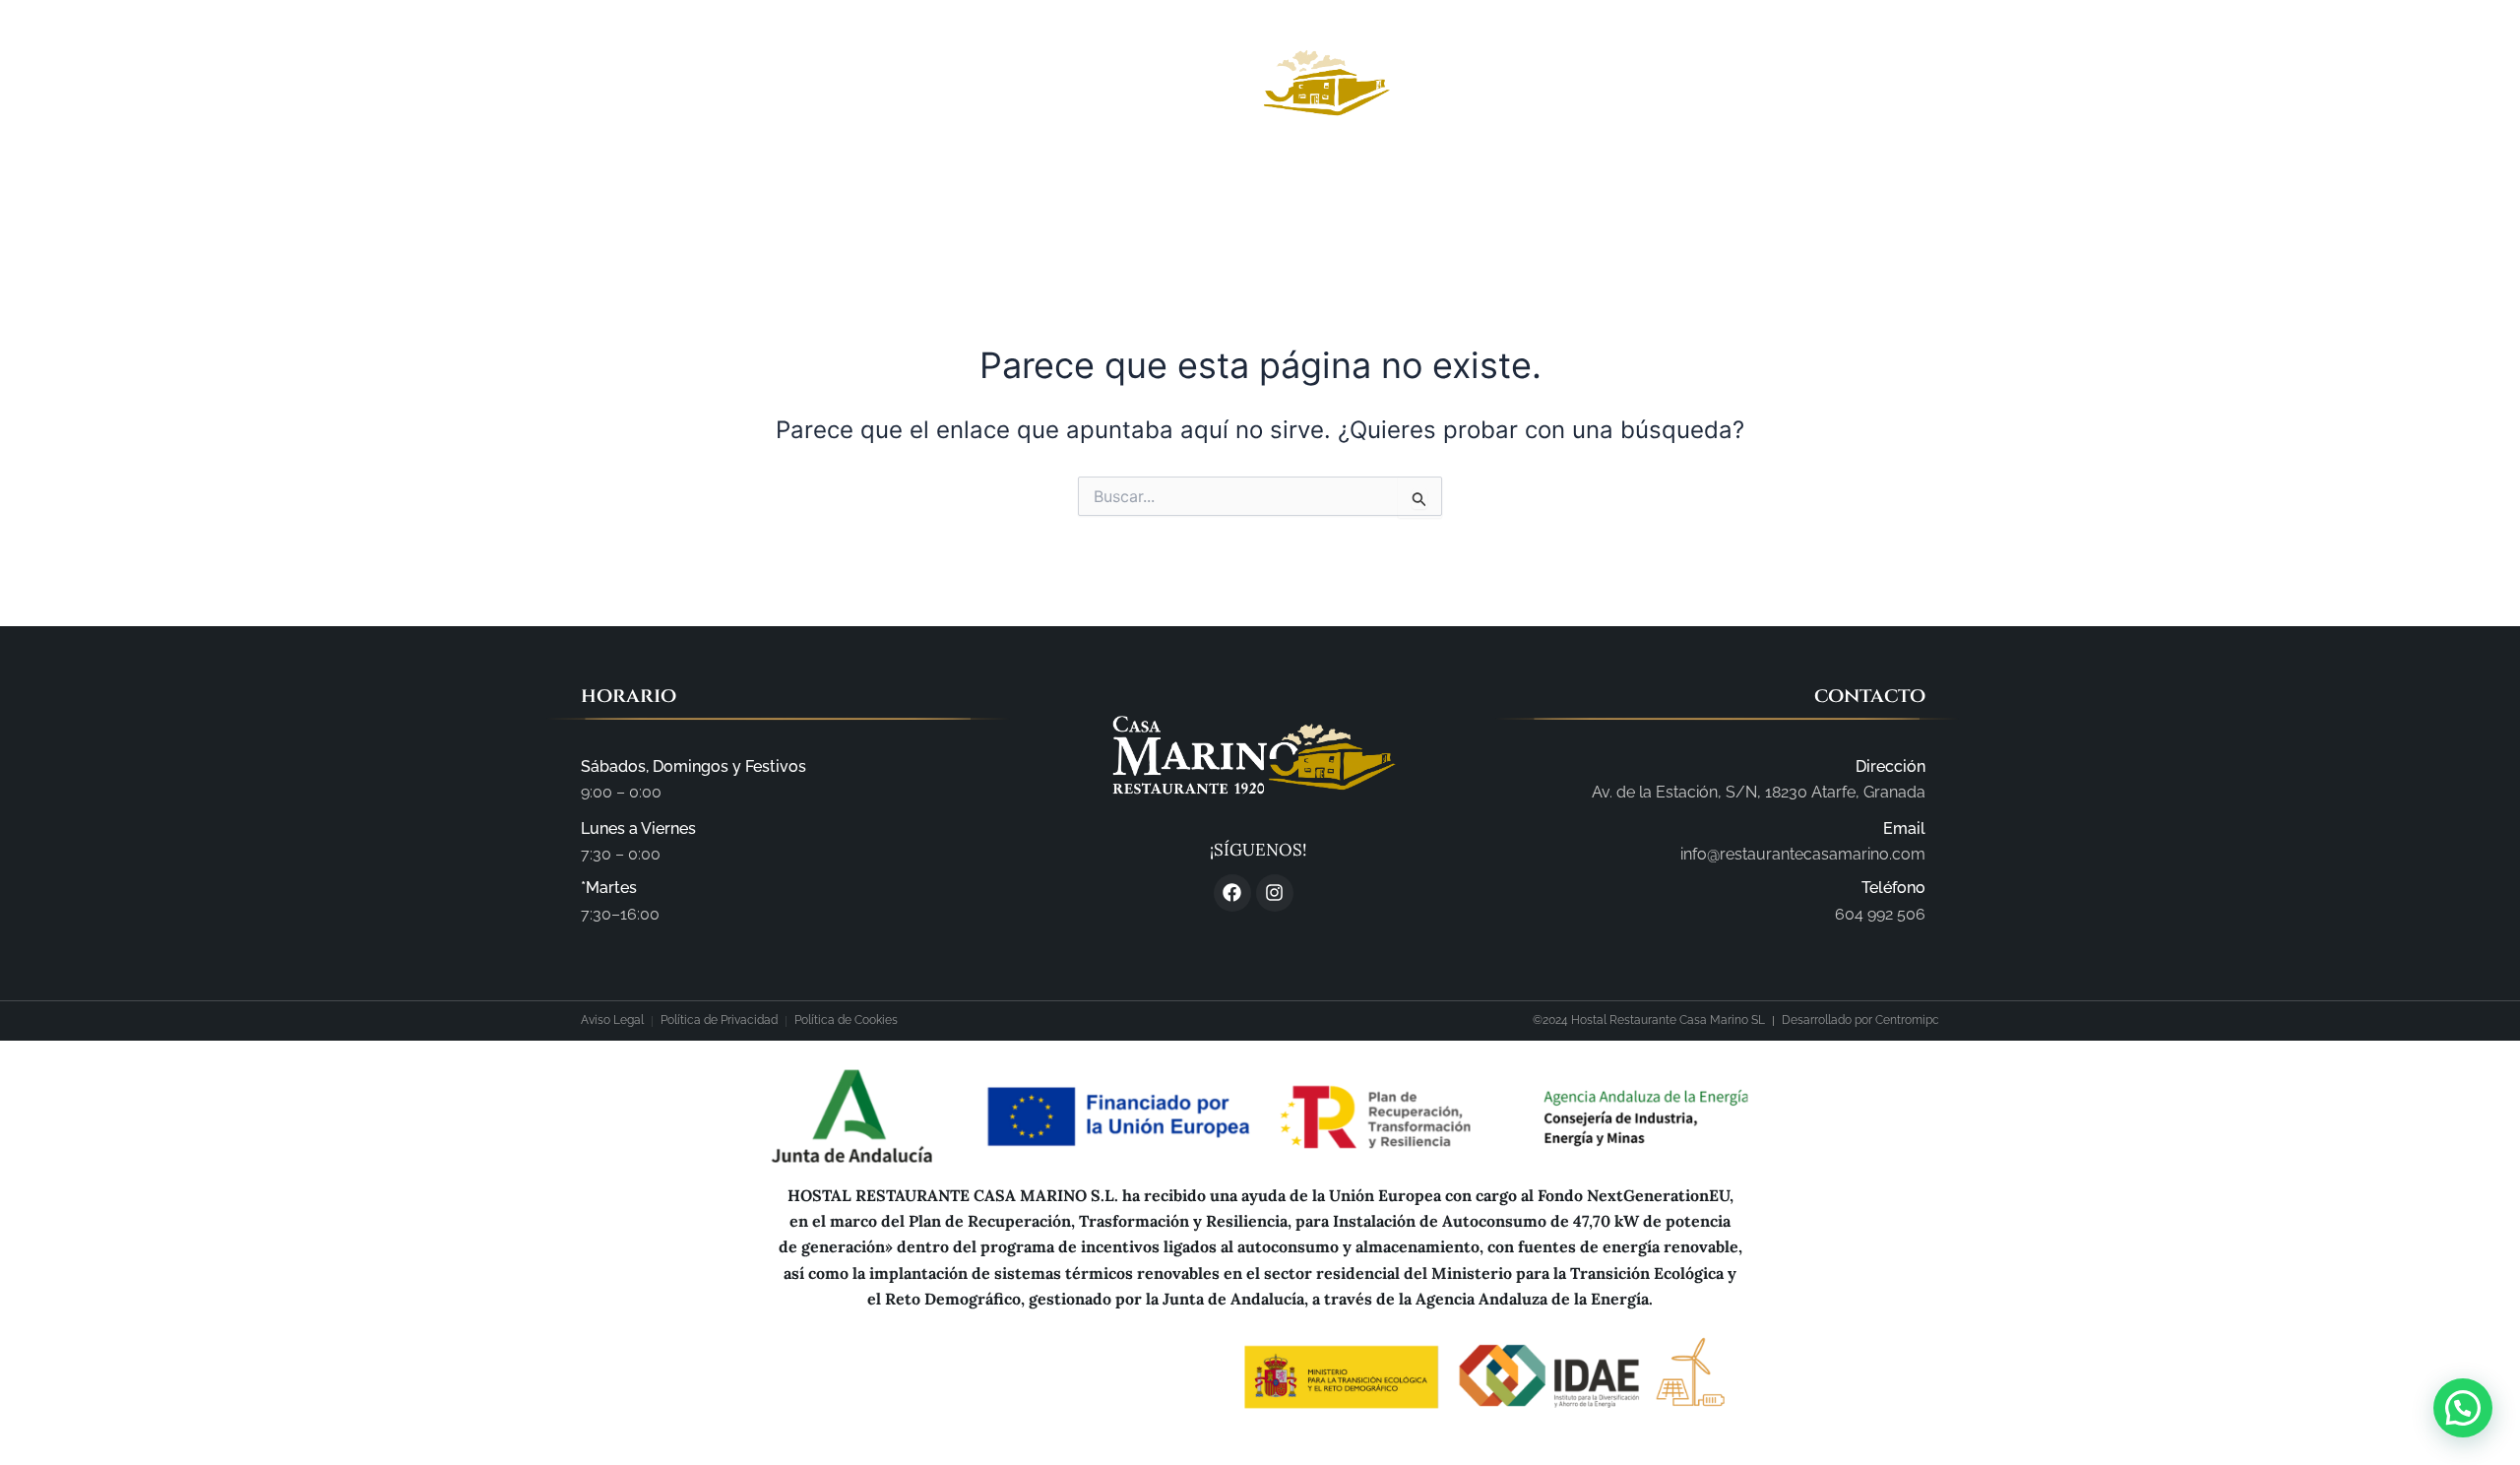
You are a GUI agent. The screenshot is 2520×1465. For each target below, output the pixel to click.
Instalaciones (1133, 201)
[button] (2463, 1408)
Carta (1256, 201)
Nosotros (995, 201)
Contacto (1612, 201)
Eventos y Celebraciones (1425, 201)
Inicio (891, 201)
